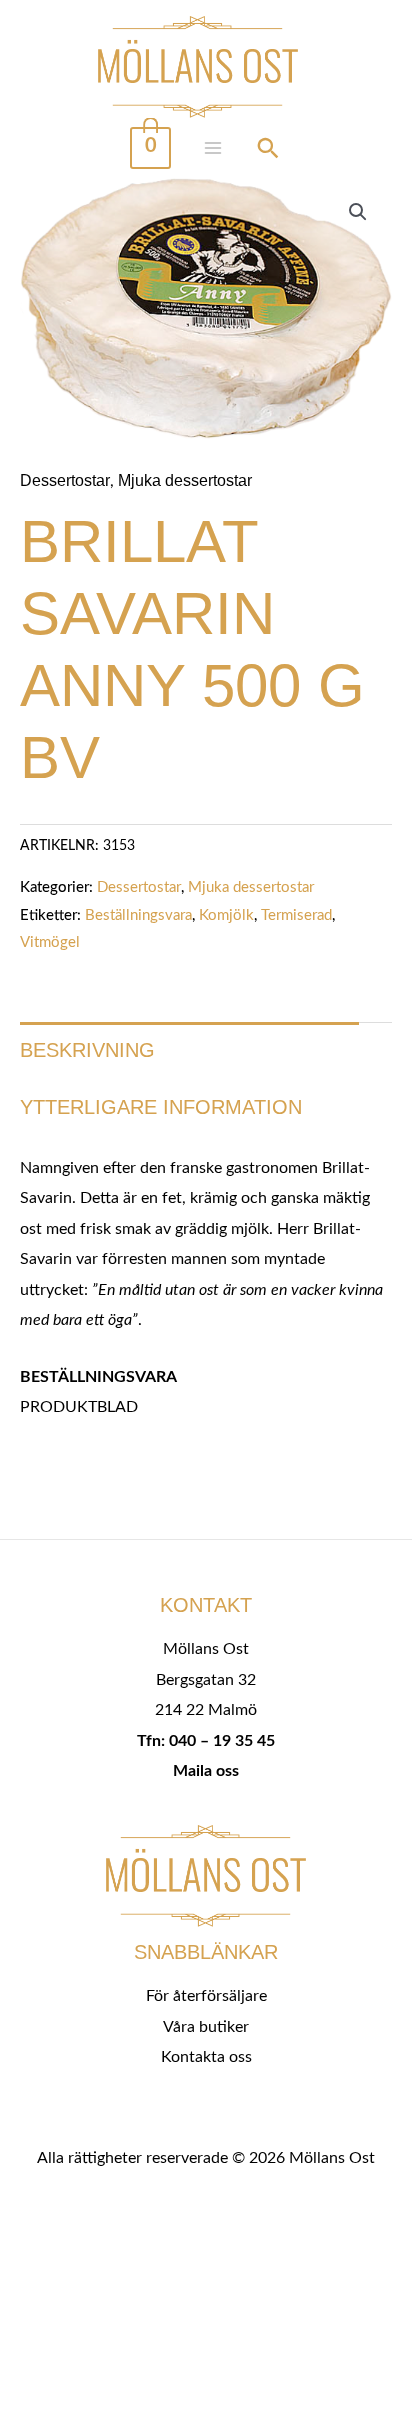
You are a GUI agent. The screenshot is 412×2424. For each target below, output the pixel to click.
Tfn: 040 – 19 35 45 (206, 1741)
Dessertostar (65, 480)
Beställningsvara (138, 915)
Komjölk (226, 915)
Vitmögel (50, 942)
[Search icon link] (268, 151)
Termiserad (296, 915)
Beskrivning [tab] (87, 1050)
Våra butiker (206, 2027)
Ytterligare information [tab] (161, 1107)
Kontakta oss (206, 2057)
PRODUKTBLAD (79, 1407)
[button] (358, 212)
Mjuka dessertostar (185, 480)
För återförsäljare (206, 1996)
